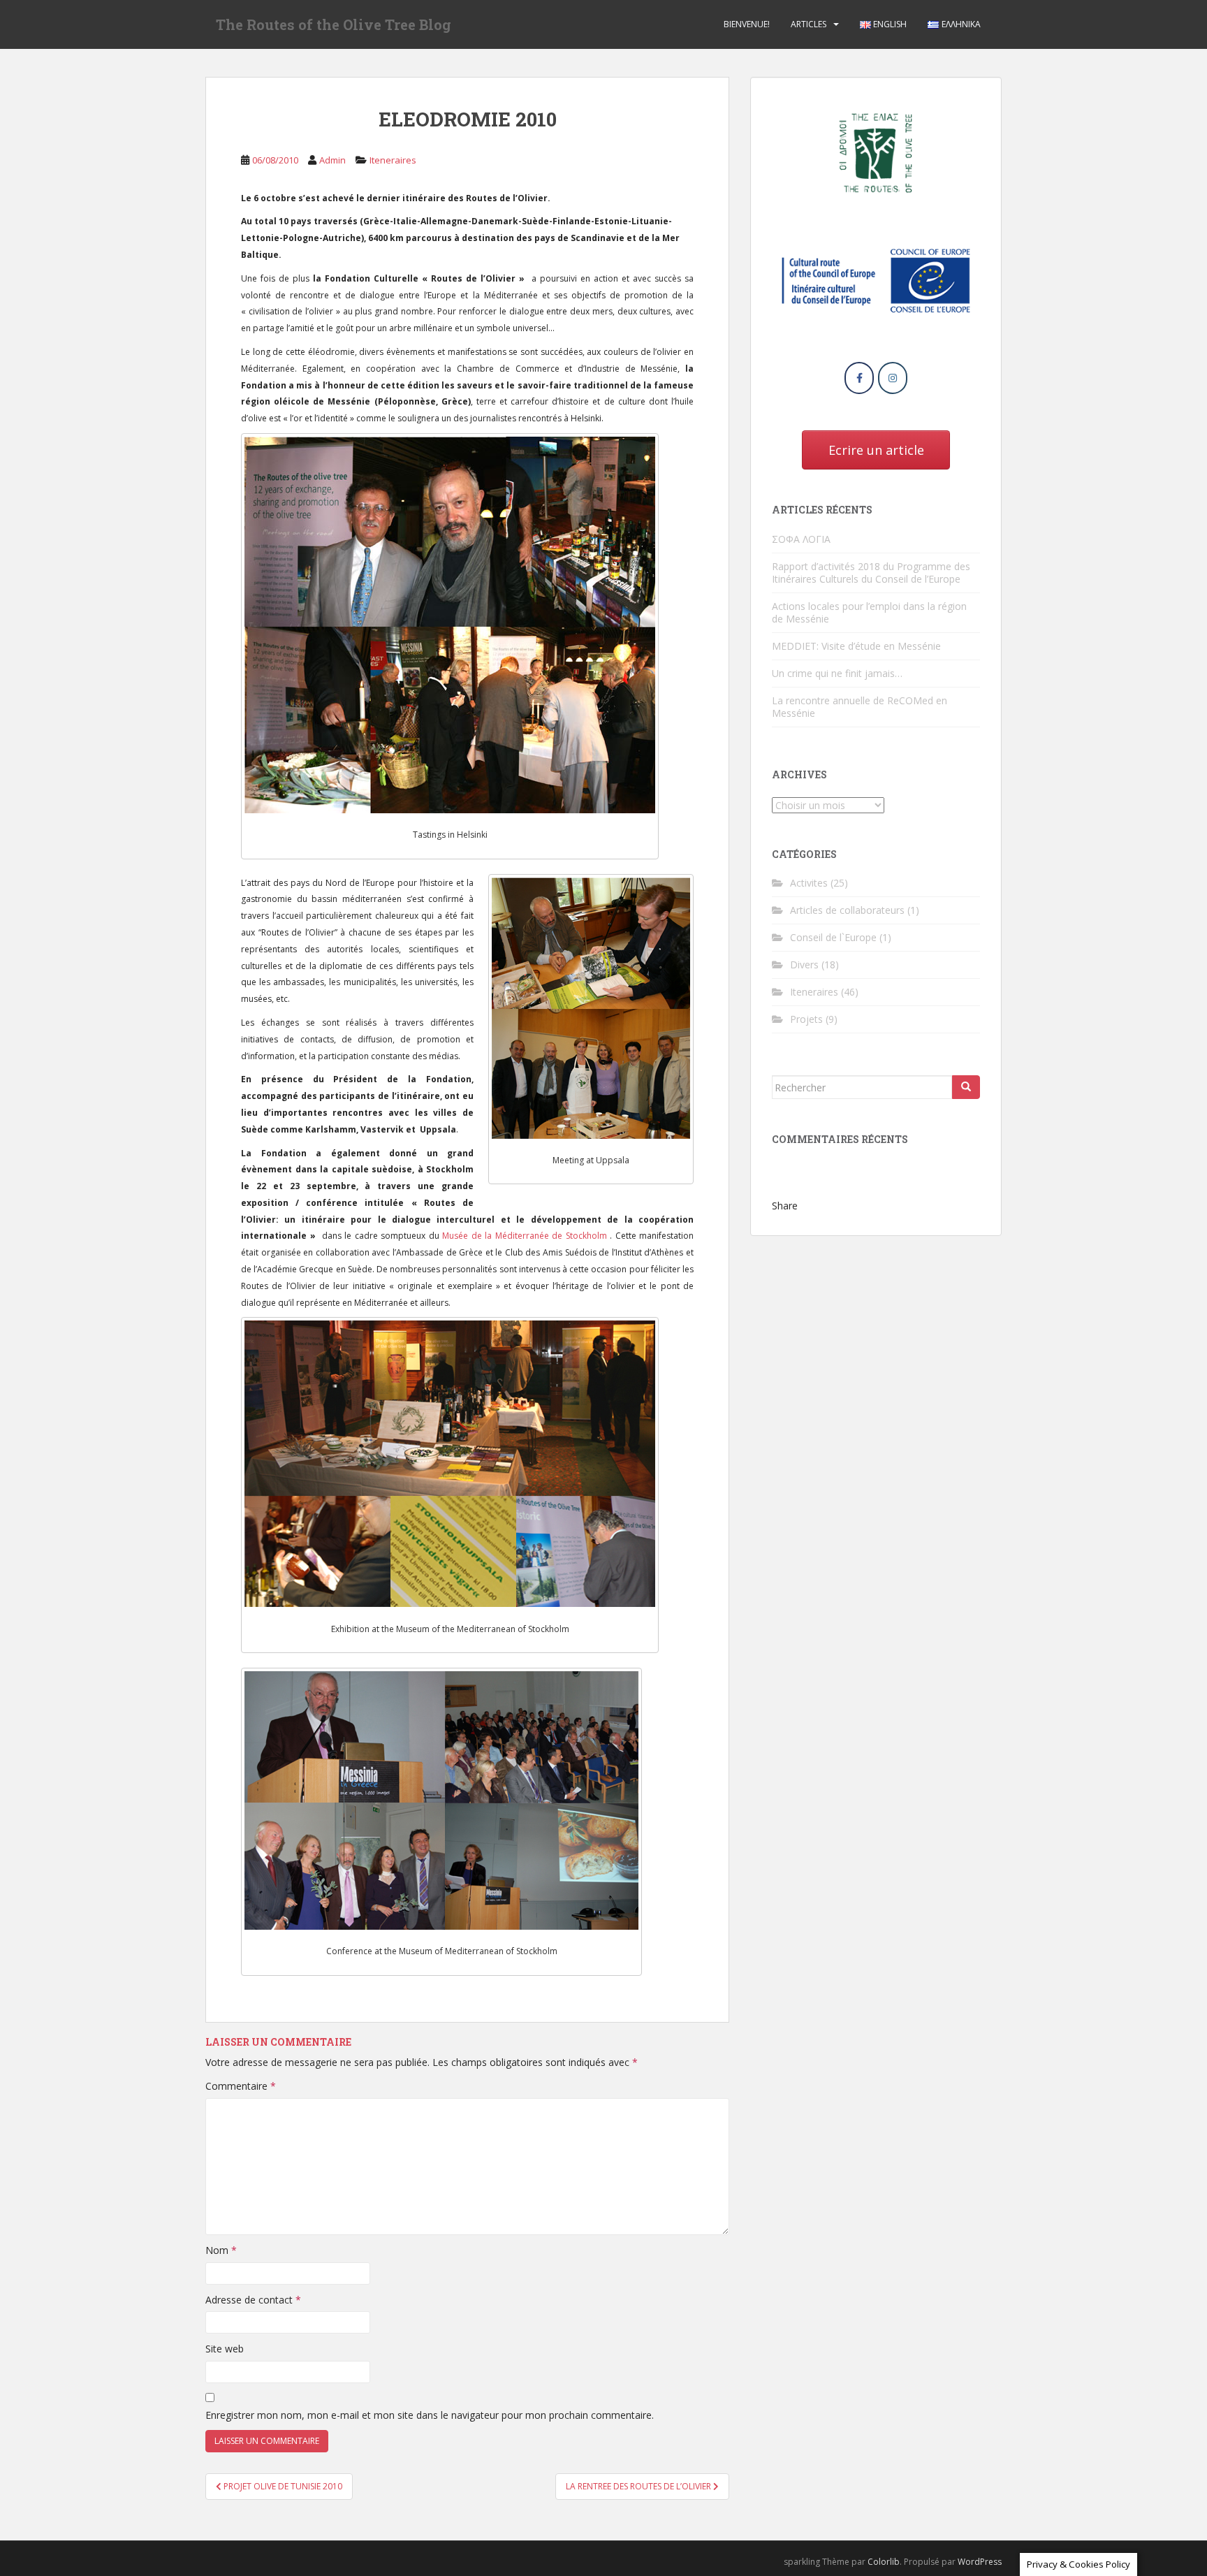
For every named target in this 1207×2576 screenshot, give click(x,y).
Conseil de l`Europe (833, 937)
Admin (332, 160)
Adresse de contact (253, 2300)
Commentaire (241, 2086)
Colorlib (884, 2562)
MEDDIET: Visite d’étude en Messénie (856, 646)
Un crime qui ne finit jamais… (837, 673)
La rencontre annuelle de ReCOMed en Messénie (859, 707)
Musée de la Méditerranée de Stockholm (525, 1236)
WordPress (980, 2562)
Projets (806, 1019)
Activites (809, 883)
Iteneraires (393, 160)
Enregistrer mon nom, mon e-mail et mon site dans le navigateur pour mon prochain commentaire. (430, 2415)
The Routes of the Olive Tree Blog (334, 24)
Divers (804, 965)
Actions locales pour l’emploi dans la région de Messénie (869, 612)
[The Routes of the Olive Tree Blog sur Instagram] (893, 378)
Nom (221, 2250)
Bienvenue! (747, 24)
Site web (225, 2349)
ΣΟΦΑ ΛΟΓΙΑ (801, 539)
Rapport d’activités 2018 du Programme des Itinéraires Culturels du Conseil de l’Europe (871, 573)
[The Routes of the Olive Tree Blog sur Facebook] (859, 378)
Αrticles (809, 24)
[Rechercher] (966, 1087)
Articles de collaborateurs (847, 910)
